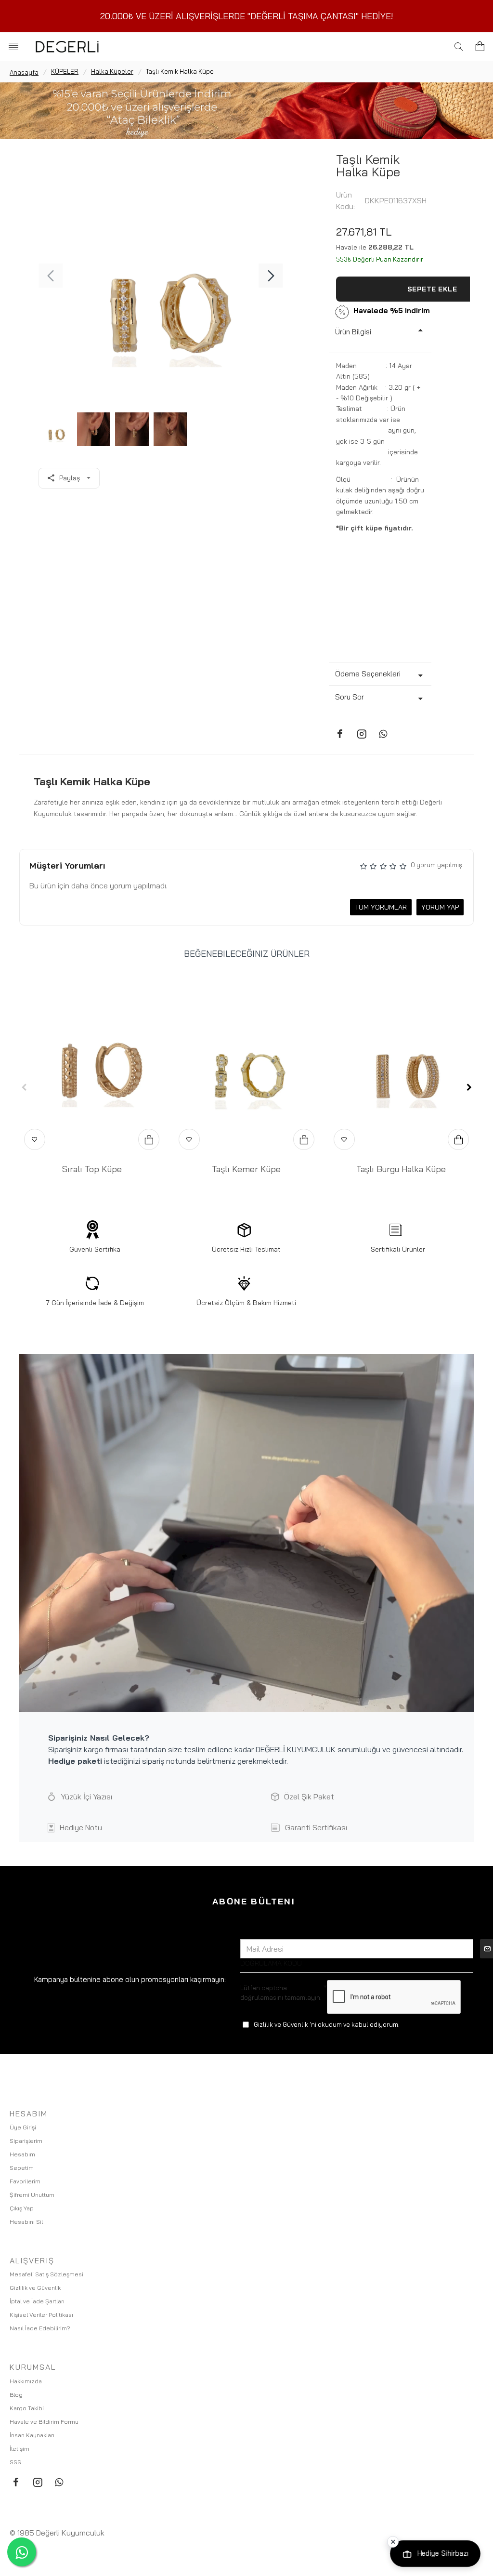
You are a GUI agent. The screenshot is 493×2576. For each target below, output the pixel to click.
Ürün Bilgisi (353, 332)
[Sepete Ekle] (149, 1139)
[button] (51, 276)
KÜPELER (65, 71)
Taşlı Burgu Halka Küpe (401, 1169)
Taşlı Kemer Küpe (246, 1169)
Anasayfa (24, 72)
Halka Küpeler (112, 71)
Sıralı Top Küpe (92, 1169)
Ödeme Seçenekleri (368, 674)
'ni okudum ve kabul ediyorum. (327, 2024)
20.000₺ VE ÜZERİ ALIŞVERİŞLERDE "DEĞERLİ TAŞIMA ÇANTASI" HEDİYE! (247, 16)
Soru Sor (350, 697)
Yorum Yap (440, 907)
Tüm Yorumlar (381, 907)
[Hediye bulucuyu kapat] (393, 2542)
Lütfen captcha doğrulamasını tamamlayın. (281, 1993)
